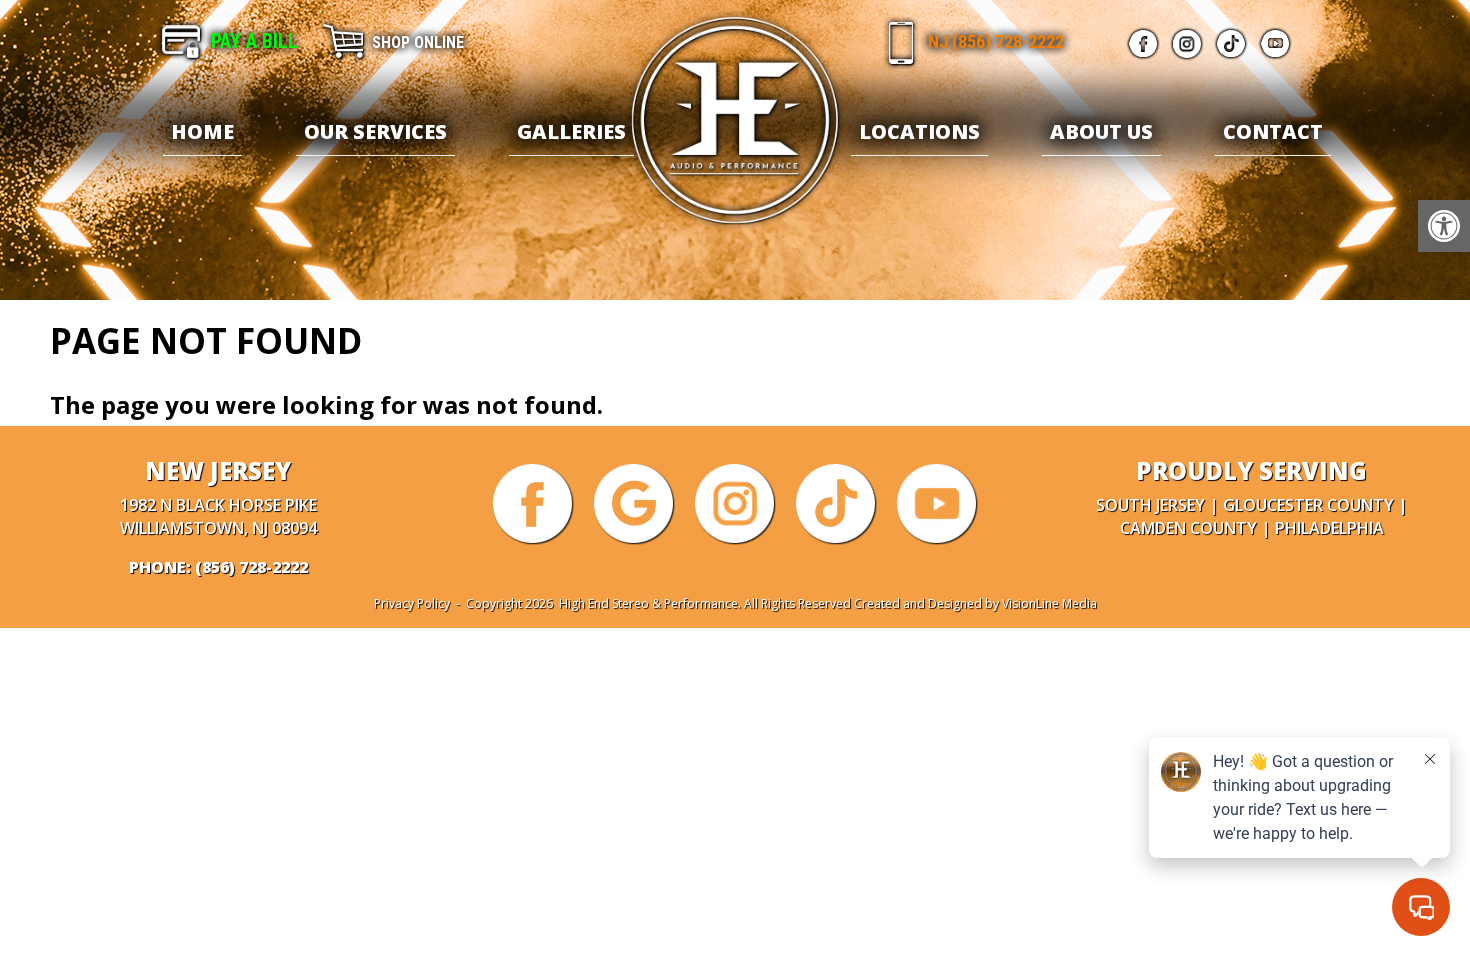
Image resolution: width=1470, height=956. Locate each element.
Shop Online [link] (418, 42)
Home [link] (202, 131)
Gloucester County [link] (1308, 505)
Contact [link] (1273, 131)
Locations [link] (919, 131)
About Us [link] (1101, 131)
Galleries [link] (571, 131)
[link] (1444, 226)
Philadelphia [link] (1329, 528)
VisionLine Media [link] (1049, 603)
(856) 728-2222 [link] (251, 567)
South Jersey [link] (1150, 505)
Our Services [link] (375, 131)
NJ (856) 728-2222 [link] (996, 41)
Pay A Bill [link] (254, 41)
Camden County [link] (1188, 528)
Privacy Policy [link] (412, 603)
